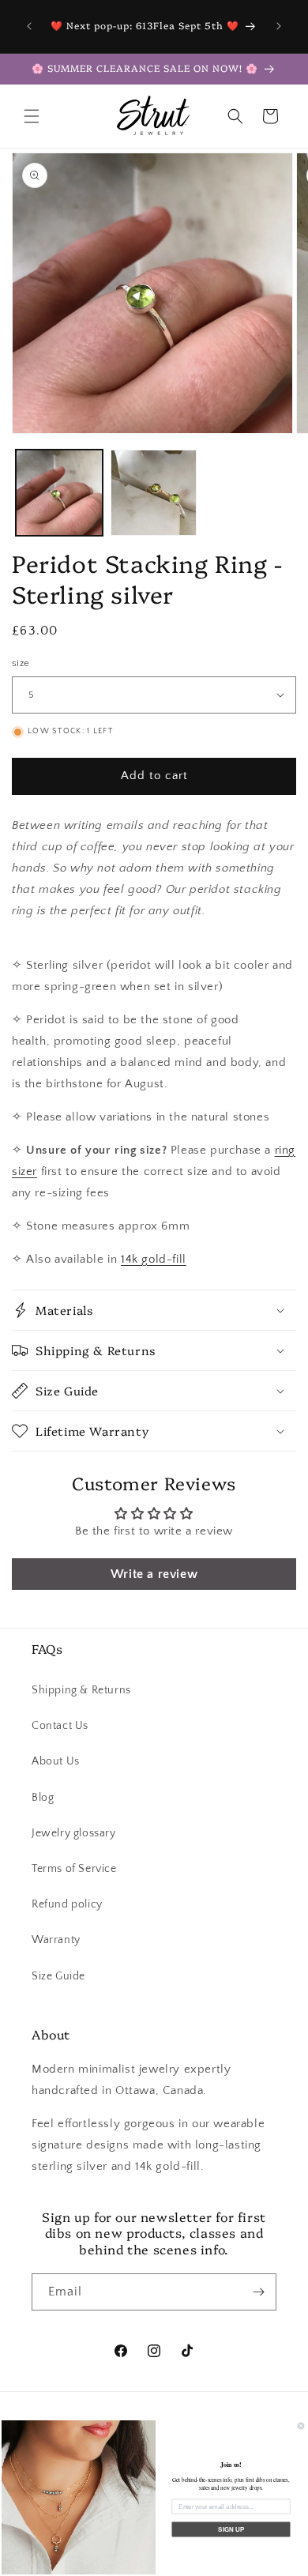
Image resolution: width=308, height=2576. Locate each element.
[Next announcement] (279, 26)
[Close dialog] (301, 2426)
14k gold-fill (154, 1259)
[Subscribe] (258, 2292)
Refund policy (67, 1904)
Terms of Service (74, 1869)
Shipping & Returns (81, 1690)
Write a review (154, 1574)
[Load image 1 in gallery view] (59, 493)
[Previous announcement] (29, 26)
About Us (56, 1761)
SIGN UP (231, 2530)
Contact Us (60, 1726)
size (21, 663)
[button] (32, 116)
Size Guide (58, 1976)
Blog (43, 1798)
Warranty (56, 1940)
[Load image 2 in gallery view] (154, 493)
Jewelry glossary (74, 1833)
